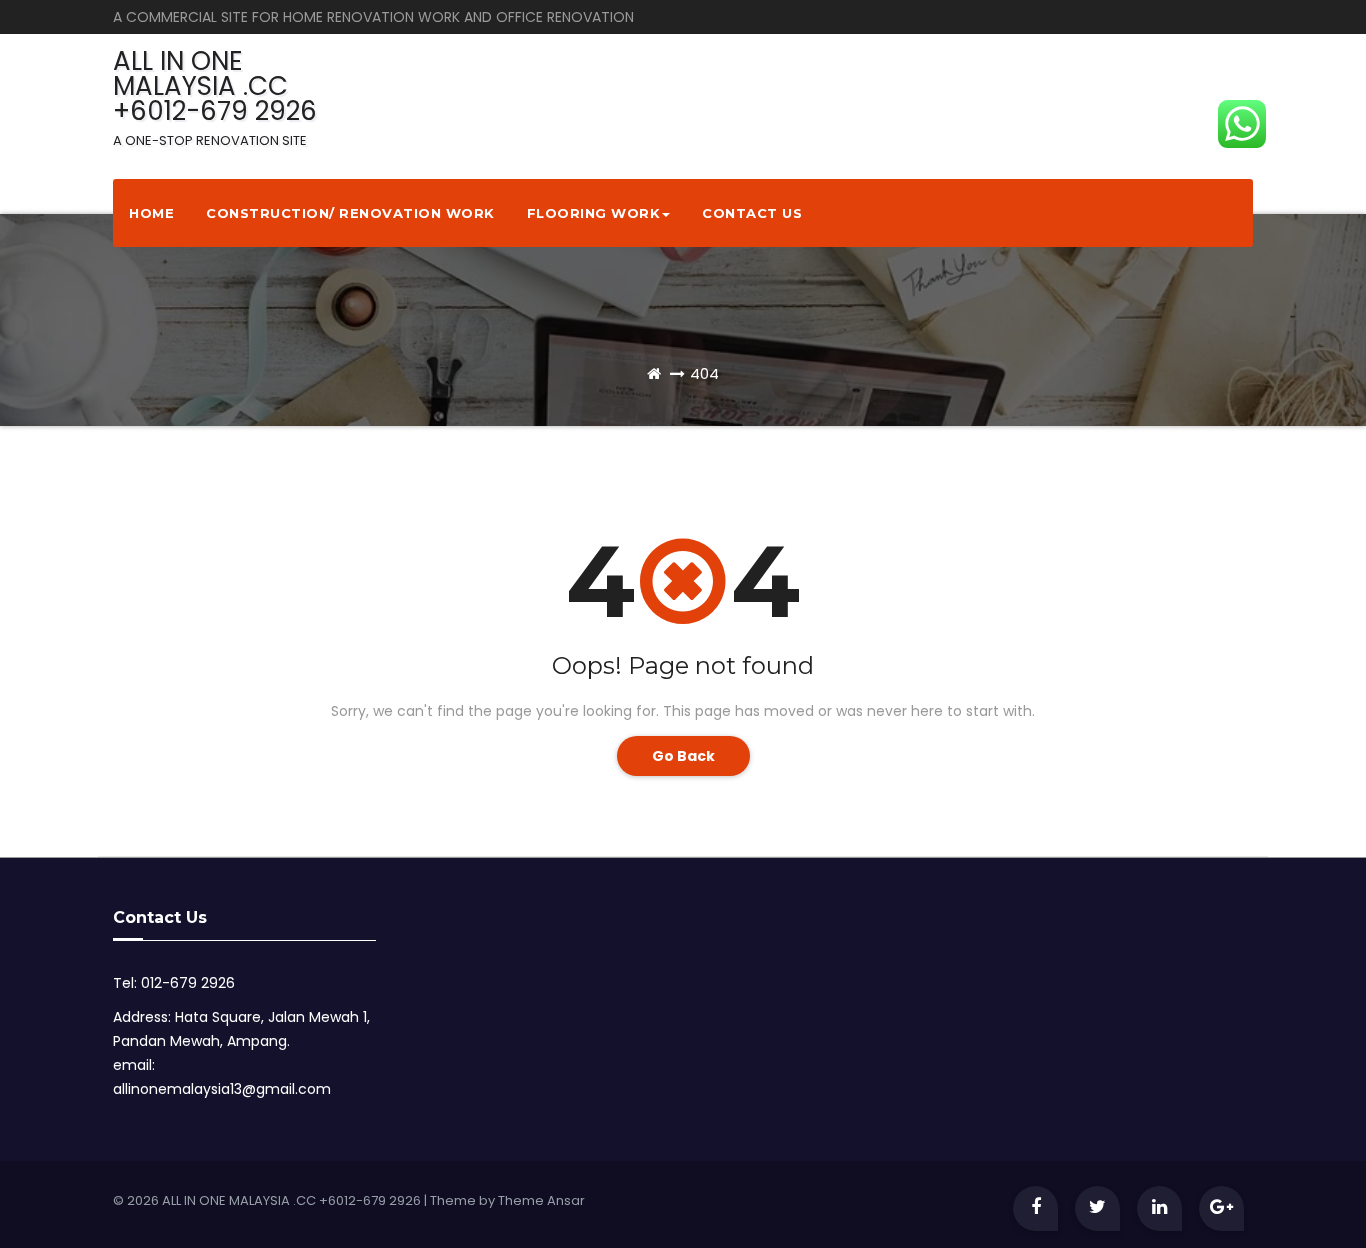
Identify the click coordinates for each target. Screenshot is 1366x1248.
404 (704, 373)
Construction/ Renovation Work (350, 213)
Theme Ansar (541, 1200)
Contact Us (752, 213)
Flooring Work (594, 213)
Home (151, 213)
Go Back (683, 756)
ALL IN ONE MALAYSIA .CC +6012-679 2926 (215, 96)
